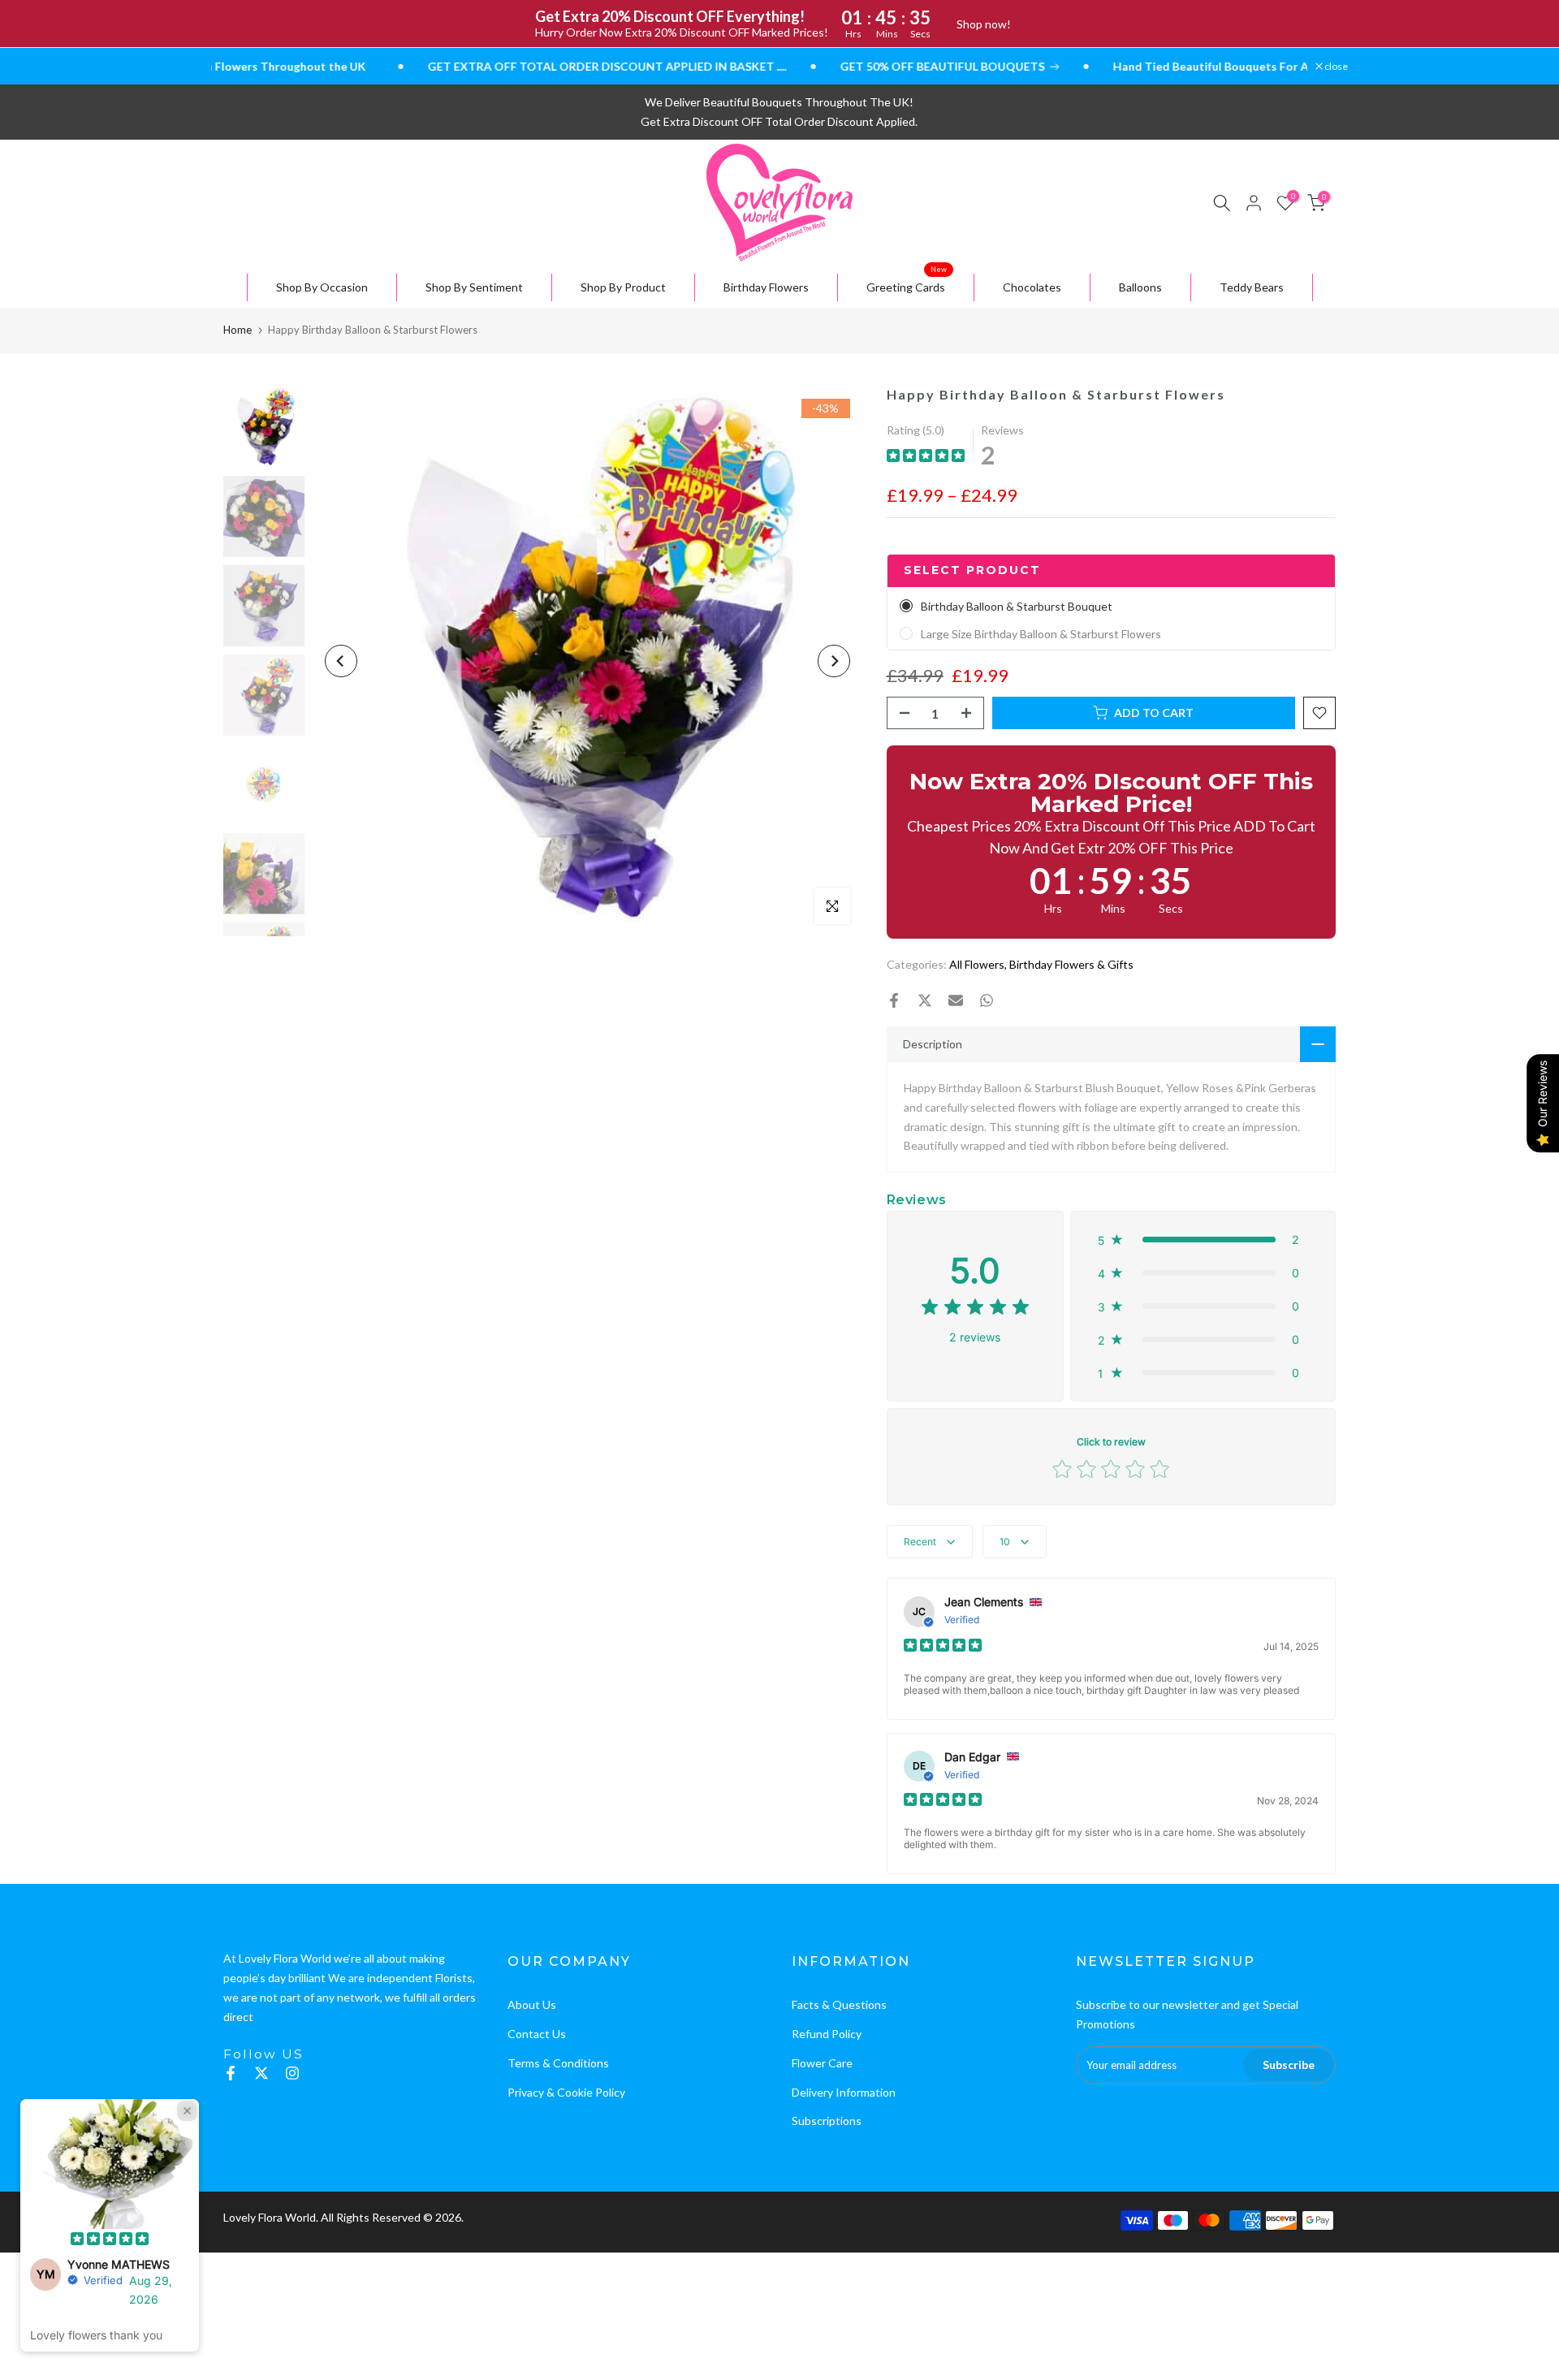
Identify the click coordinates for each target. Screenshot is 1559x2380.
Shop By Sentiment (474, 287)
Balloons (1140, 287)
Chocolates (1032, 287)
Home (238, 330)
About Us (532, 2004)
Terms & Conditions (558, 2063)
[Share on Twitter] (925, 1000)
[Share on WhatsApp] (987, 1000)
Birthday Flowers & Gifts (1071, 964)
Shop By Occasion (322, 287)
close (1335, 67)
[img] (926, 458)
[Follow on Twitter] (261, 2073)
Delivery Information (844, 2092)
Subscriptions (827, 2121)
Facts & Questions (839, 2004)
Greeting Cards (907, 284)
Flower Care (822, 2063)
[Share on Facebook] (894, 1000)
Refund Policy (827, 2034)
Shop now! (984, 24)
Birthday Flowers (766, 287)
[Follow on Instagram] (292, 2073)
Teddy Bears (1252, 287)
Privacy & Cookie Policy (566, 2092)
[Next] (834, 661)
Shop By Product (623, 287)
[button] (1203, 1240)
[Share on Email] (956, 1000)
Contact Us (537, 2034)
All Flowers (977, 964)
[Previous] (341, 661)
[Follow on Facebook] (231, 2073)
